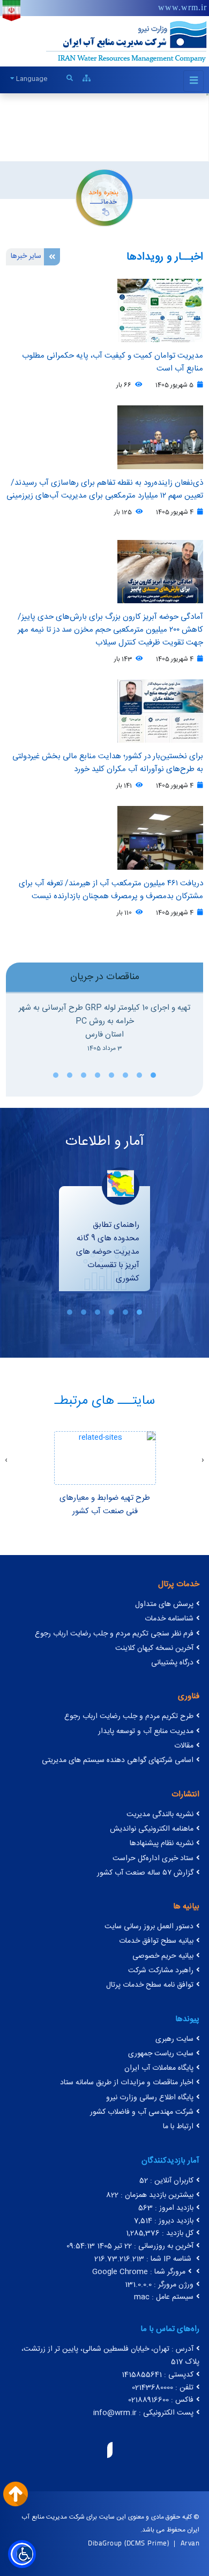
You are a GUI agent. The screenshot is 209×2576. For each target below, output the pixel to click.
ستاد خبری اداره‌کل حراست (153, 1859)
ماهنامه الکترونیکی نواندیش (152, 1829)
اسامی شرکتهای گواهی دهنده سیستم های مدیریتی (118, 1760)
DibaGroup (105, 2543)
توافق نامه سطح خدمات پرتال (150, 1985)
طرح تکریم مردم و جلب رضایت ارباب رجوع (129, 1716)
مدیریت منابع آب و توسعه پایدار (146, 1731)
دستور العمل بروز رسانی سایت (149, 1927)
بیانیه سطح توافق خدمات (156, 1941)
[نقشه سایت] (87, 79)
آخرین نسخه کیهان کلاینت (154, 1648)
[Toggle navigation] (193, 81)
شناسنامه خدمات (169, 1619)
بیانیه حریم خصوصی (163, 1956)
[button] (153, 1075)
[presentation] (203, 1461)
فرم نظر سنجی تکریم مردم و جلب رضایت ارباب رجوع (114, 1634)
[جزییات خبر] (104, 437)
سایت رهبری (174, 2039)
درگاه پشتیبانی (172, 1663)
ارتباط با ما (178, 2127)
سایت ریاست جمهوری (161, 2054)
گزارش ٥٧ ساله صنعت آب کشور (145, 1873)
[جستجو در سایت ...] (70, 79)
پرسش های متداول (164, 1604)
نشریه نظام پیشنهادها (162, 1844)
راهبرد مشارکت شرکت (161, 1971)
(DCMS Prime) (147, 2543)
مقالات (184, 1746)
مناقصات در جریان (105, 977)
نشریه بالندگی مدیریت (160, 1815)
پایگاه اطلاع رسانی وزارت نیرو (150, 2098)
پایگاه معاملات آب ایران (159, 2068)
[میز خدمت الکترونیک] (104, 197)
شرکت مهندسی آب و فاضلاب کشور (142, 2112)
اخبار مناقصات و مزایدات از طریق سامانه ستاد (127, 2083)
